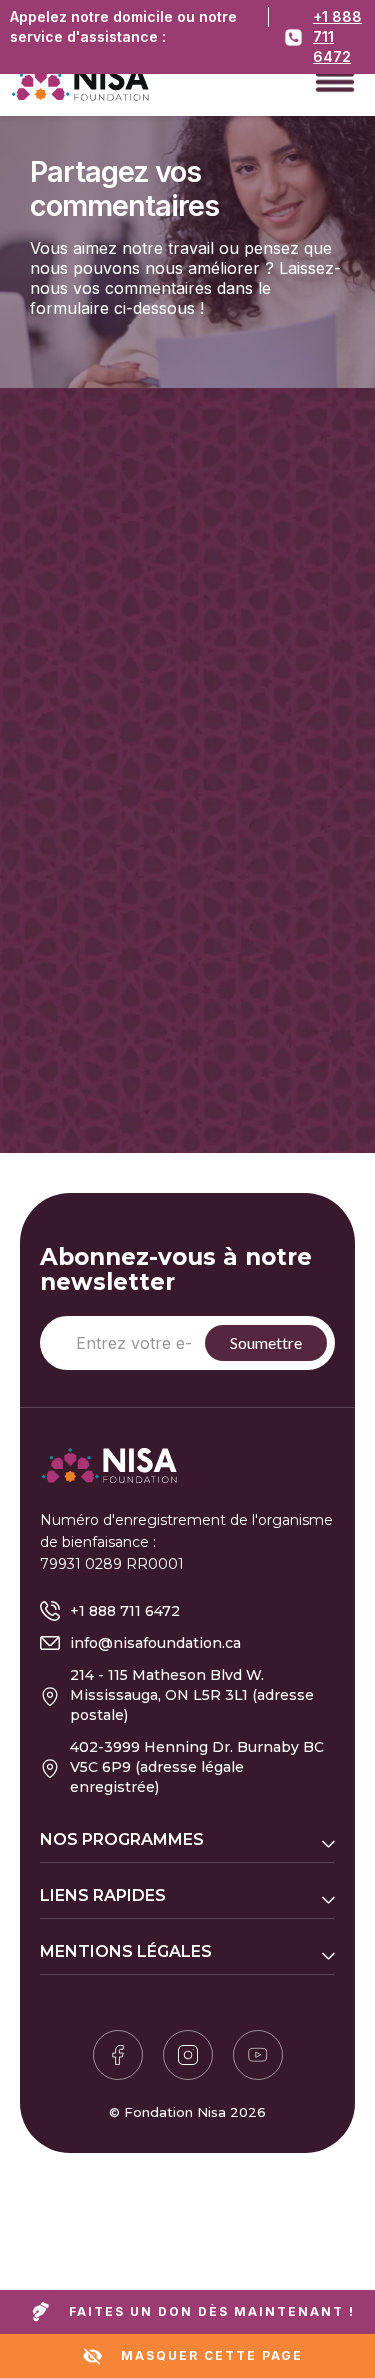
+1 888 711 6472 (337, 36)
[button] (335, 80)
